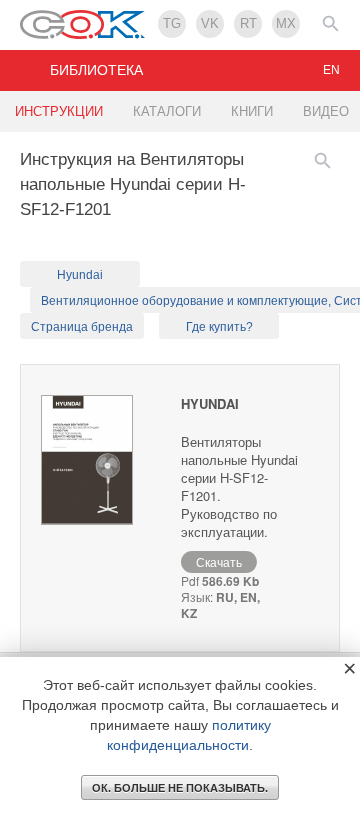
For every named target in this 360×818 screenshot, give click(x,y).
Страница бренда (82, 327)
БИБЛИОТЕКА (96, 70)
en (331, 70)
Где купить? (219, 327)
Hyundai (80, 275)
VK (210, 23)
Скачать (219, 561)
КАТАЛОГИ (167, 111)
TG (172, 23)
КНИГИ (252, 111)
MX (286, 23)
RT (248, 23)
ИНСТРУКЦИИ (59, 111)
